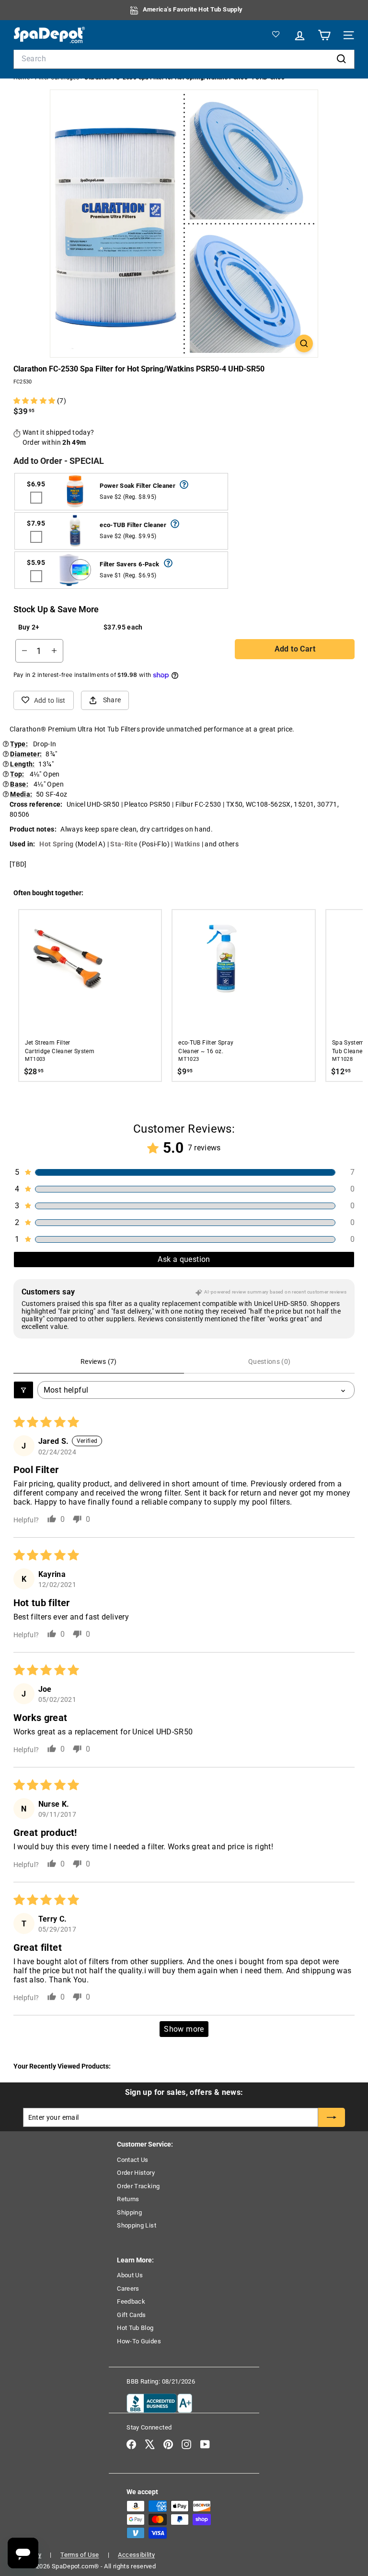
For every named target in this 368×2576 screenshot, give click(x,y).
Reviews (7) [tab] (99, 1361)
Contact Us (133, 2160)
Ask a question (184, 1259)
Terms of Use (80, 2555)
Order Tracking (138, 2186)
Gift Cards (132, 2315)
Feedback (131, 2301)
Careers (128, 2289)
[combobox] (184, 59)
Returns (128, 2199)
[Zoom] (304, 343)
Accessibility (136, 2555)
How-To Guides (139, 2341)
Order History (136, 2173)
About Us (130, 2275)
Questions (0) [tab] (270, 1361)
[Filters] (23, 1390)
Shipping (129, 2212)
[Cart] (323, 35)
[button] (35, 401)
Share (112, 700)
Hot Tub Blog (135, 2328)
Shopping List (137, 2225)
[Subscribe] (332, 2117)
